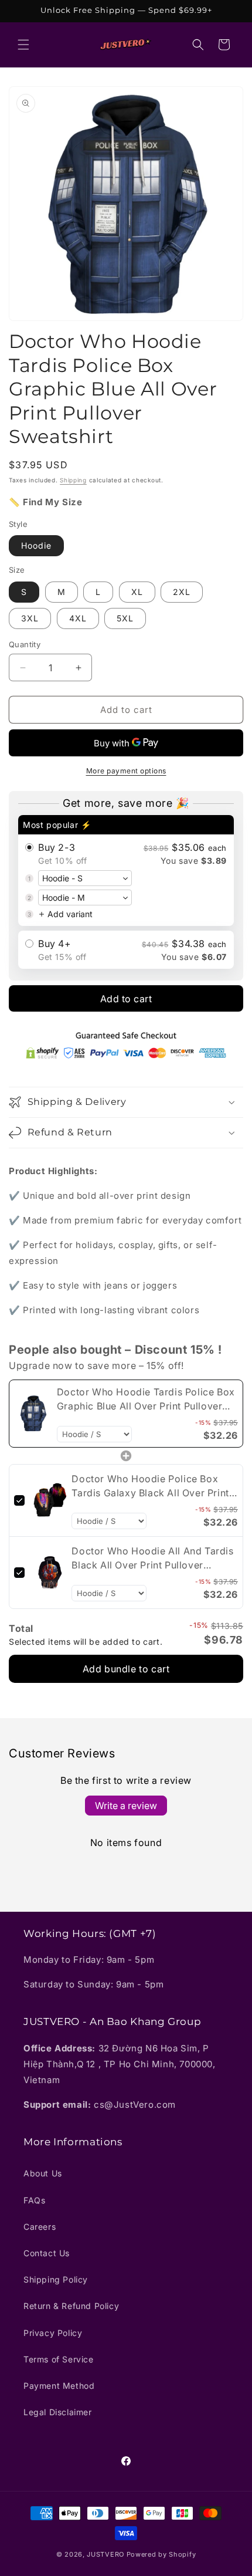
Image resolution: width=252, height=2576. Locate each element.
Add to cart (126, 999)
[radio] (126, 871)
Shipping (73, 480)
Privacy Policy (53, 2333)
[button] (23, 45)
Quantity (25, 644)
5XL (125, 618)
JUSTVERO (105, 2554)
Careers (40, 2227)
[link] (33, 1414)
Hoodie (36, 545)
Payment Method (59, 2386)
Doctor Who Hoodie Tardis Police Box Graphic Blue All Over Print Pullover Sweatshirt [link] (146, 1399)
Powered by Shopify (161, 2554)
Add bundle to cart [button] (126, 1669)
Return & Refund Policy (71, 2306)
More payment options (126, 771)
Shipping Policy (56, 2279)
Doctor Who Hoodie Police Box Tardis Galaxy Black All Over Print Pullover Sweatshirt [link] (150, 1486)
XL (137, 592)
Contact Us (47, 2253)
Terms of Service (59, 2359)
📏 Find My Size (45, 502)
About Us (43, 2173)
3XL (30, 618)
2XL (182, 592)
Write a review (126, 1806)
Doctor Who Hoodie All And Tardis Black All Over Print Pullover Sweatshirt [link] (152, 1559)
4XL (78, 618)
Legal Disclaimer (58, 2412)
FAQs (34, 2200)
